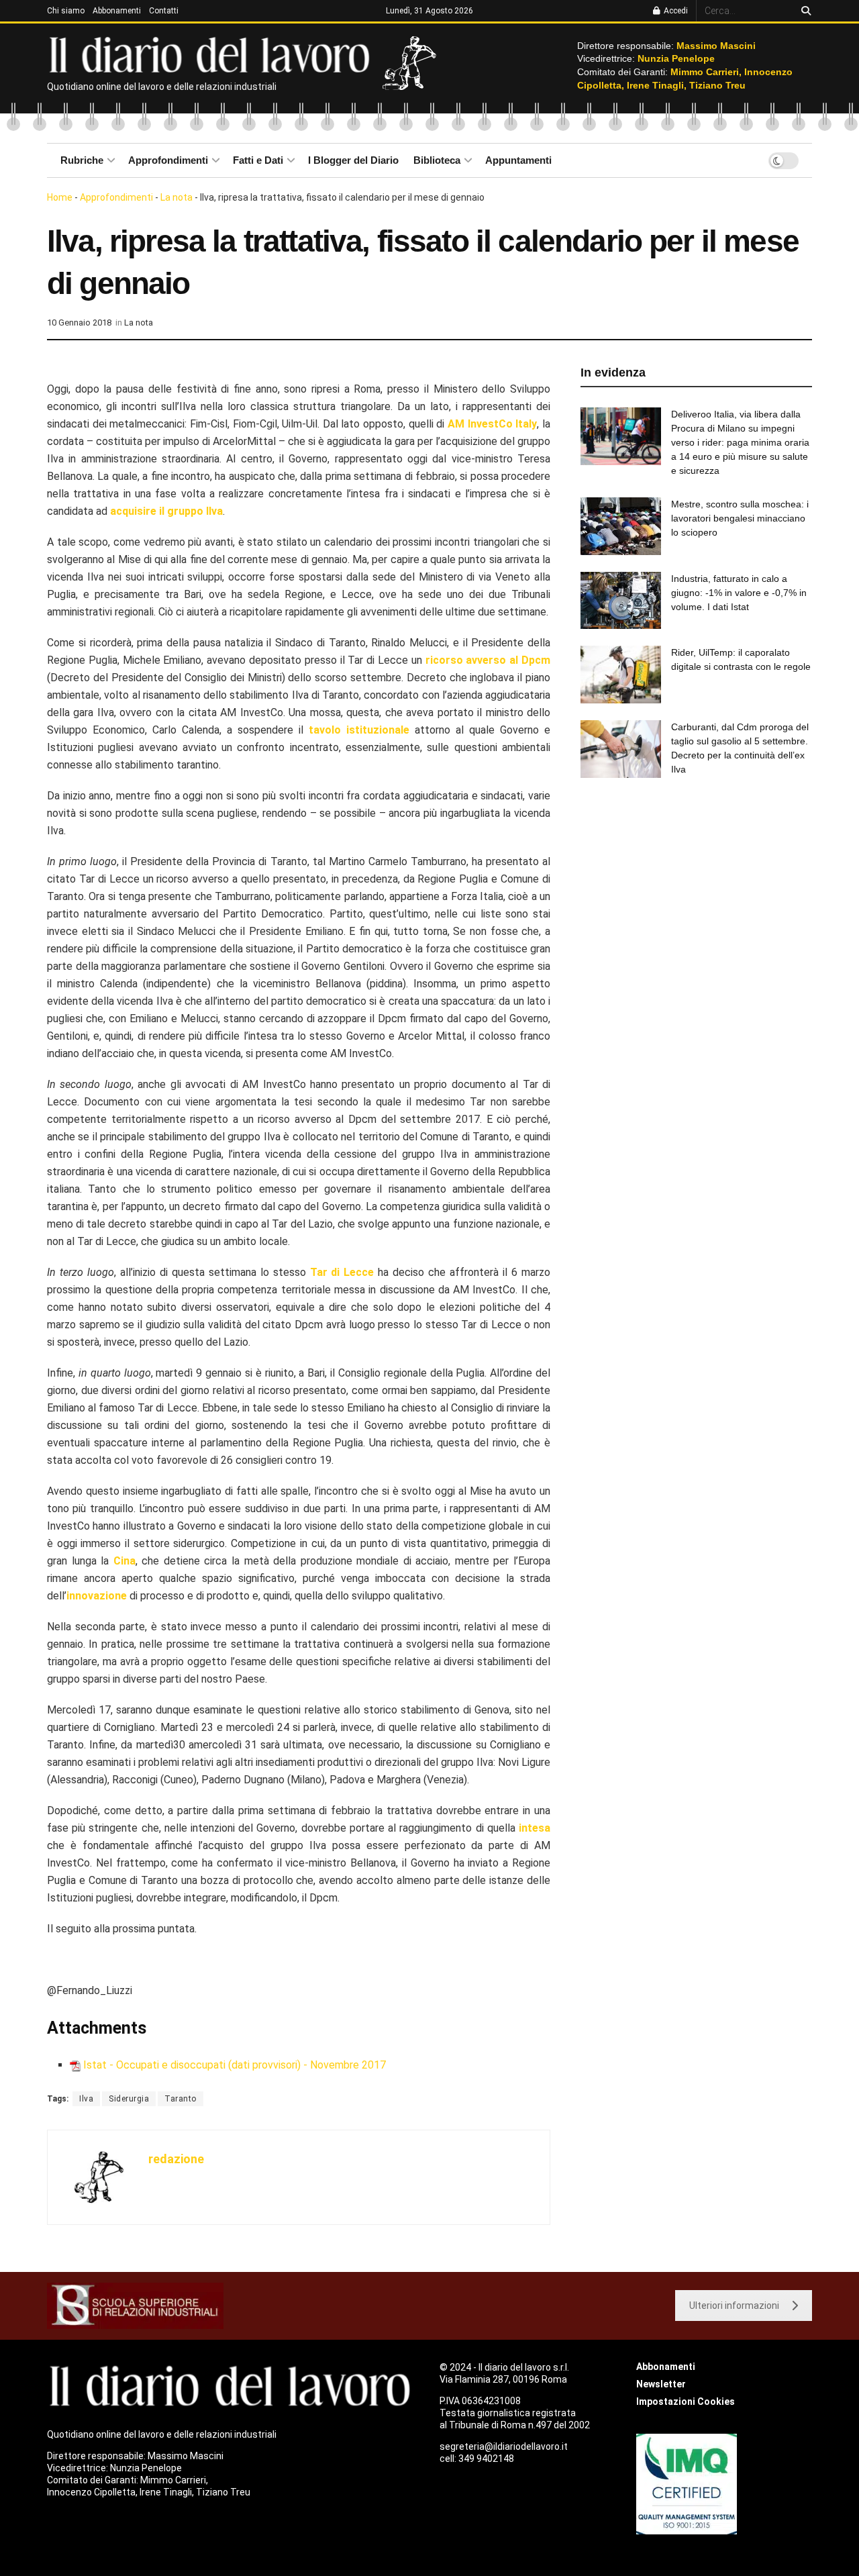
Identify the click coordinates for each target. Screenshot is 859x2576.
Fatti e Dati (258, 160)
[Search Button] (804, 11)
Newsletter (661, 2384)
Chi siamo (66, 11)
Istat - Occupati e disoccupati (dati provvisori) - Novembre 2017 (235, 2065)
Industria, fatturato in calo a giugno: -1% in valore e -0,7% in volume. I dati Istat (739, 593)
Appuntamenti (518, 160)
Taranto (181, 2099)
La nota (176, 197)
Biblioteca (437, 160)
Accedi (675, 11)
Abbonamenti (117, 11)
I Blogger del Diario (353, 160)
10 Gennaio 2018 (79, 323)
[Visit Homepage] (212, 54)
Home (60, 197)
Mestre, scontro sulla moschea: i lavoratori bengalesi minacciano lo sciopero (740, 518)
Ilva (86, 2099)
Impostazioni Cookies (686, 2401)
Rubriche (82, 160)
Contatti (164, 11)
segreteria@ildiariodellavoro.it (504, 2446)
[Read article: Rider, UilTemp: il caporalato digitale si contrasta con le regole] (621, 675)
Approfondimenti (168, 160)
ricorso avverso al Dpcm (488, 660)
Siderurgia (129, 2099)
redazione (176, 2159)
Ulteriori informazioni (734, 2306)
